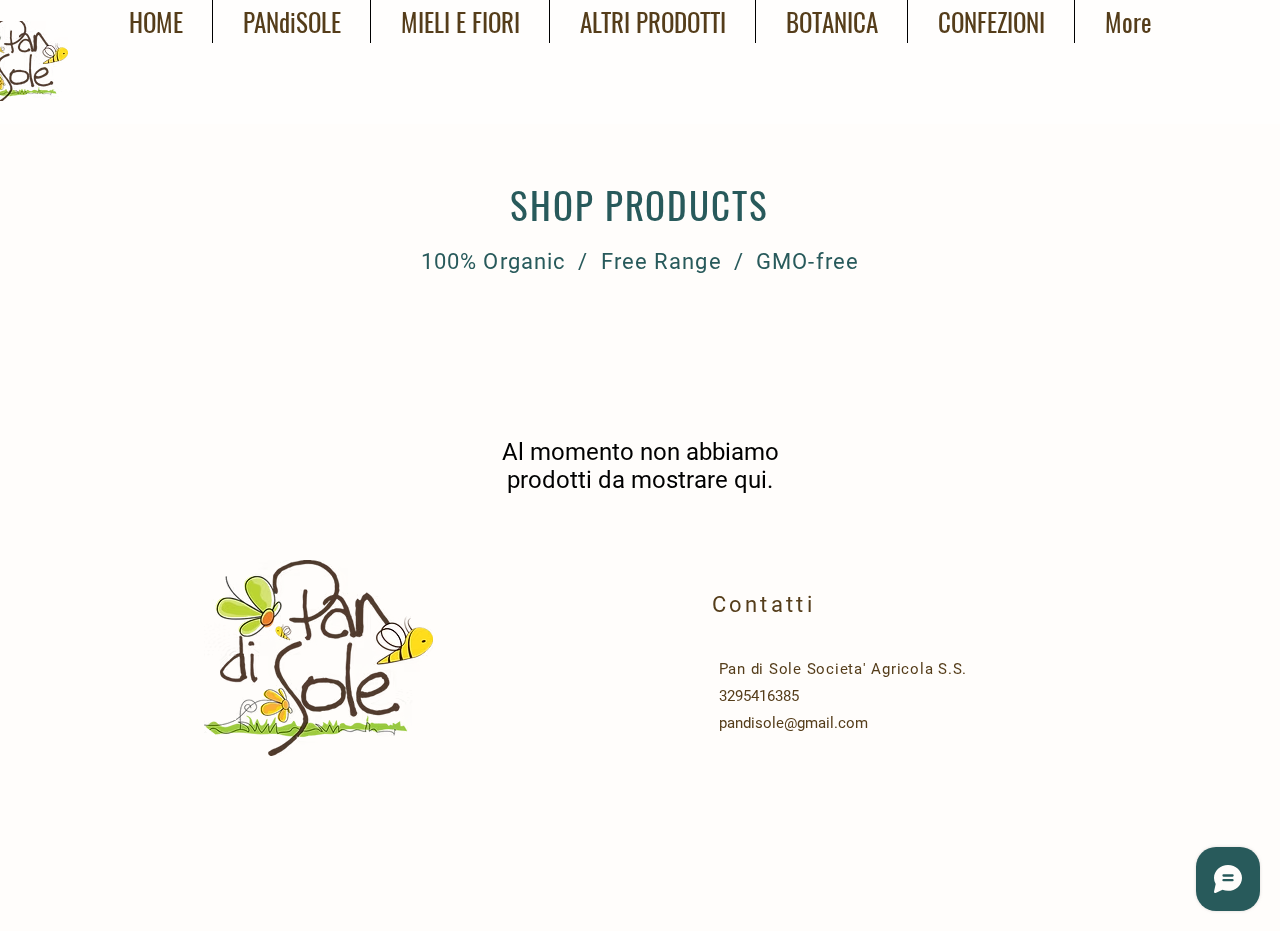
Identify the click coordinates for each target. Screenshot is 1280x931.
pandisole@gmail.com (793, 723)
